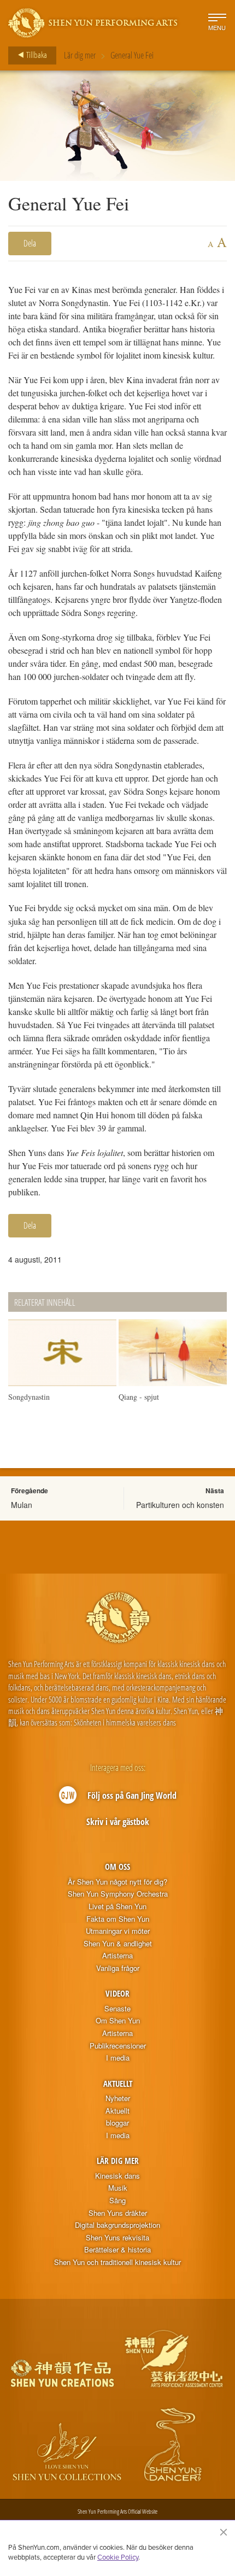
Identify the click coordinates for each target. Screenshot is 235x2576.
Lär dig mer (80, 55)
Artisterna (117, 1956)
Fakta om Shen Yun (118, 1919)
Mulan (22, 1505)
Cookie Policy (118, 2557)
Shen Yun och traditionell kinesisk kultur (117, 2262)
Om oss (117, 1867)
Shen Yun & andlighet (118, 1944)
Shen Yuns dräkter (118, 2213)
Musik (118, 2188)
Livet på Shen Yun (117, 1906)
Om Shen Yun (118, 2021)
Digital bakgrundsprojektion (117, 2225)
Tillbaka (36, 55)
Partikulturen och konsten (180, 1505)
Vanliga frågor (118, 1968)
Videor (117, 1993)
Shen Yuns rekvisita (117, 2238)
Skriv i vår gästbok (118, 1822)
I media (118, 2058)
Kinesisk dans (117, 2176)
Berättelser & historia (117, 2250)
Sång (117, 2201)
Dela (30, 243)
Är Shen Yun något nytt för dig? (117, 1882)
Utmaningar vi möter (118, 1931)
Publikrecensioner (118, 2046)
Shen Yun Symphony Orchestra (118, 1894)
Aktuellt (118, 2084)
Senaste (117, 2009)
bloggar (117, 2123)
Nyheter (118, 2098)
